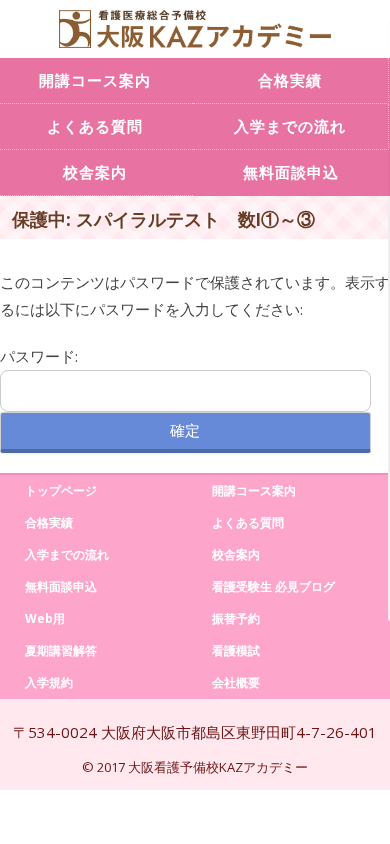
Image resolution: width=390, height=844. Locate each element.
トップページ (61, 490)
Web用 (45, 618)
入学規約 (49, 682)
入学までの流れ (290, 126)
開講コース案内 (254, 490)
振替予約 (236, 618)
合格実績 (290, 80)
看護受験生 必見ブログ (273, 586)
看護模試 (236, 650)
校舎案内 (236, 554)
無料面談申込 (291, 172)
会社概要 (236, 682)
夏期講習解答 (61, 650)
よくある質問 (248, 522)
